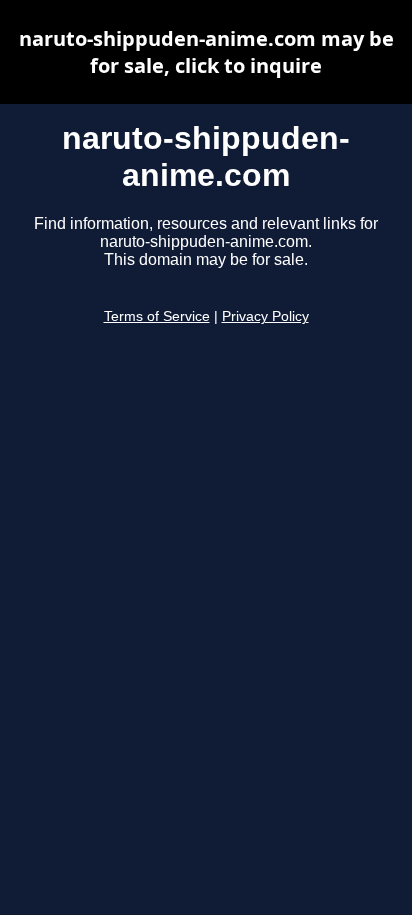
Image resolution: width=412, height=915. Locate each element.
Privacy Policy (265, 316)
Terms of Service (157, 316)
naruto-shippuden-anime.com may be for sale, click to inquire (206, 52)
